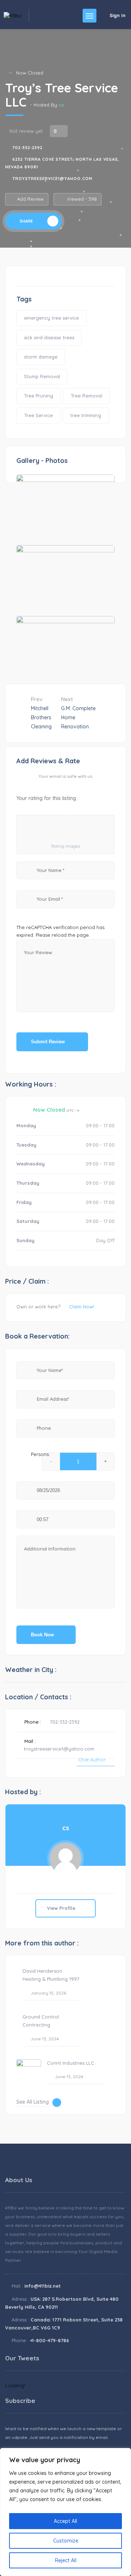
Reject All (66, 2560)
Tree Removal (86, 396)
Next (78, 713)
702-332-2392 (27, 148)
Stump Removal (42, 376)
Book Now (42, 1635)
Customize (66, 2541)
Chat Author (92, 1760)
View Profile (62, 1908)
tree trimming (86, 415)
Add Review (30, 199)
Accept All (65, 2521)
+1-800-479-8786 (49, 2340)
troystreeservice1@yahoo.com (52, 179)
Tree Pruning (39, 396)
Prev (41, 713)
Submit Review (49, 1042)
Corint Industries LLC (71, 2063)
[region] (65, 2512)
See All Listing (33, 2102)
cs (61, 105)
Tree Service (38, 415)
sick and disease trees (49, 337)
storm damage (41, 357)
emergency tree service (51, 318)
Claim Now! (82, 1307)
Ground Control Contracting (41, 2021)
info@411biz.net (43, 2286)
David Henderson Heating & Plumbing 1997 (51, 1975)
